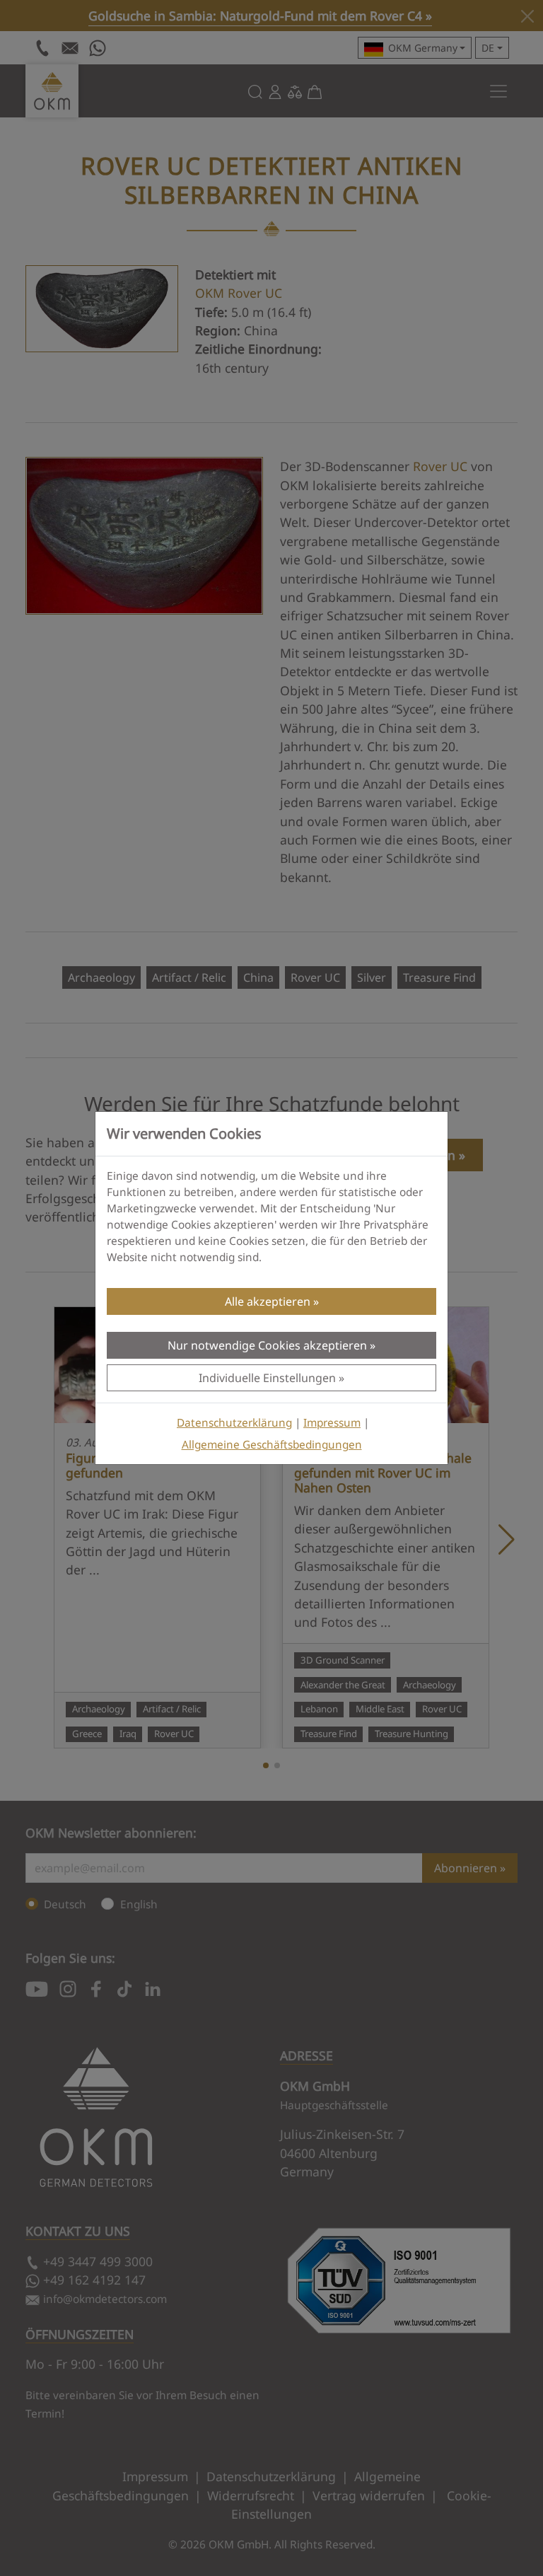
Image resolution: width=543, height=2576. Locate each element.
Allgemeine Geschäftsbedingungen (272, 1445)
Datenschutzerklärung (234, 1423)
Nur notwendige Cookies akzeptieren (267, 1345)
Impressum (332, 1423)
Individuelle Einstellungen (267, 1378)
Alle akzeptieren (268, 1301)
